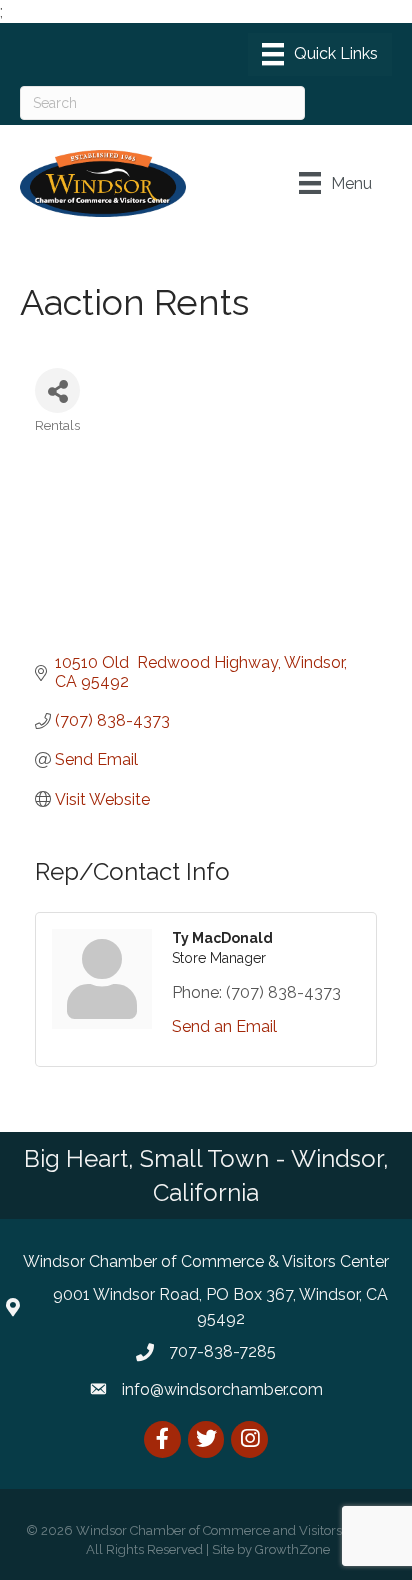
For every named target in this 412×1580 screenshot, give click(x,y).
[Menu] (320, 54)
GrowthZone (292, 1549)
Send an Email (224, 1026)
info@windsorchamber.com (222, 1389)
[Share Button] (57, 390)
